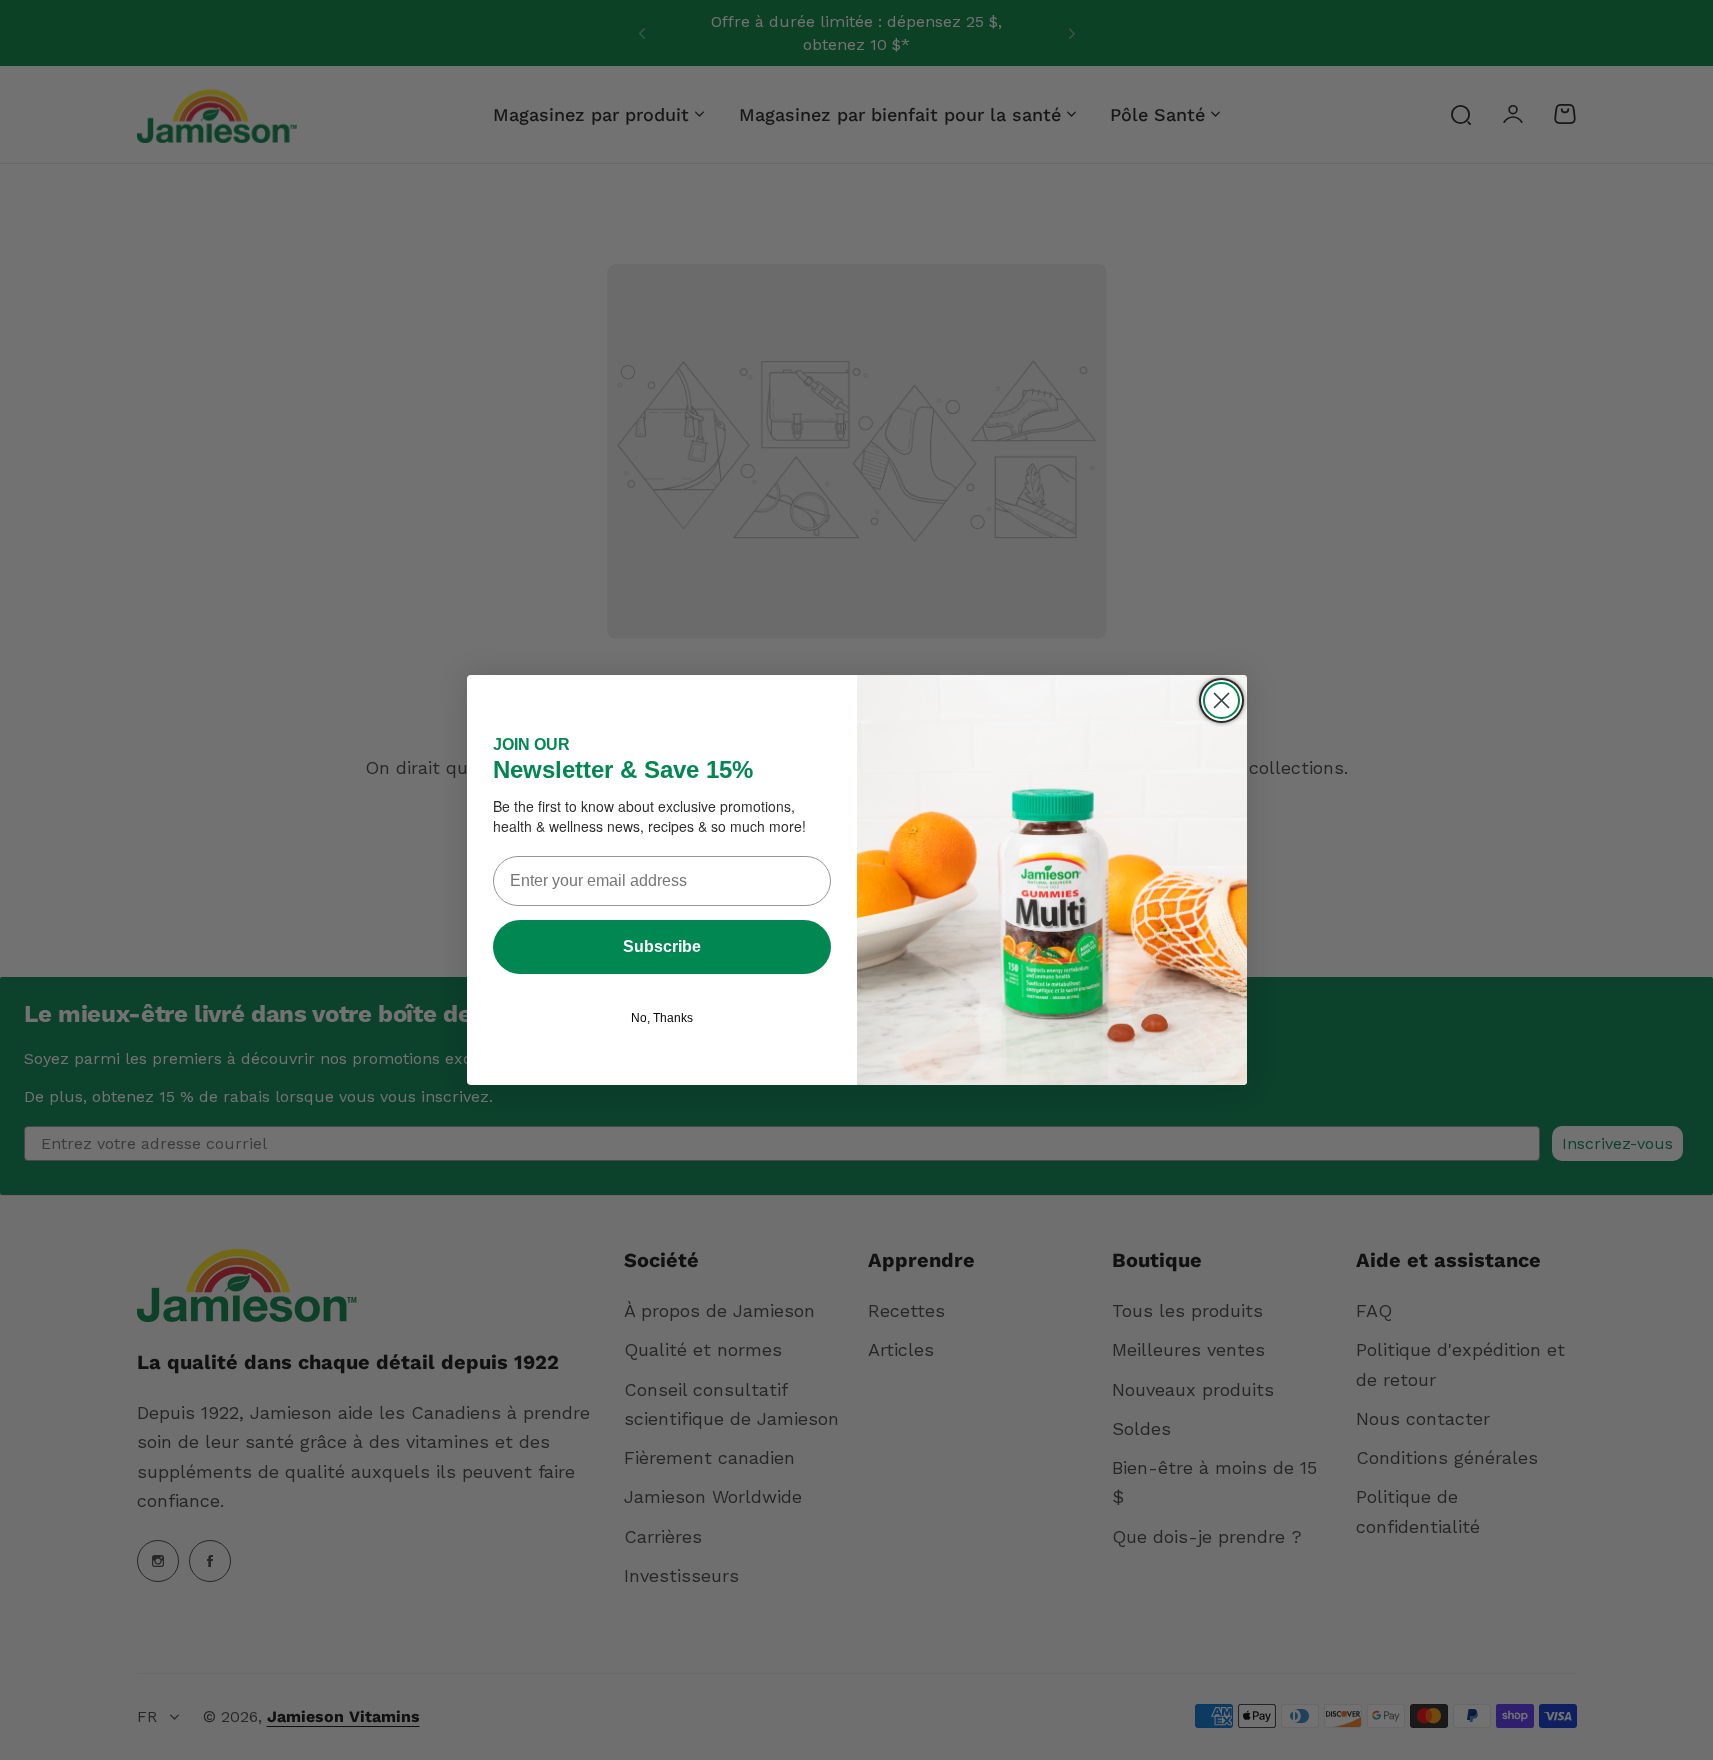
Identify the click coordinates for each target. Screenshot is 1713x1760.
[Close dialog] (1221, 700)
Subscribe (662, 946)
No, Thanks (662, 1018)
